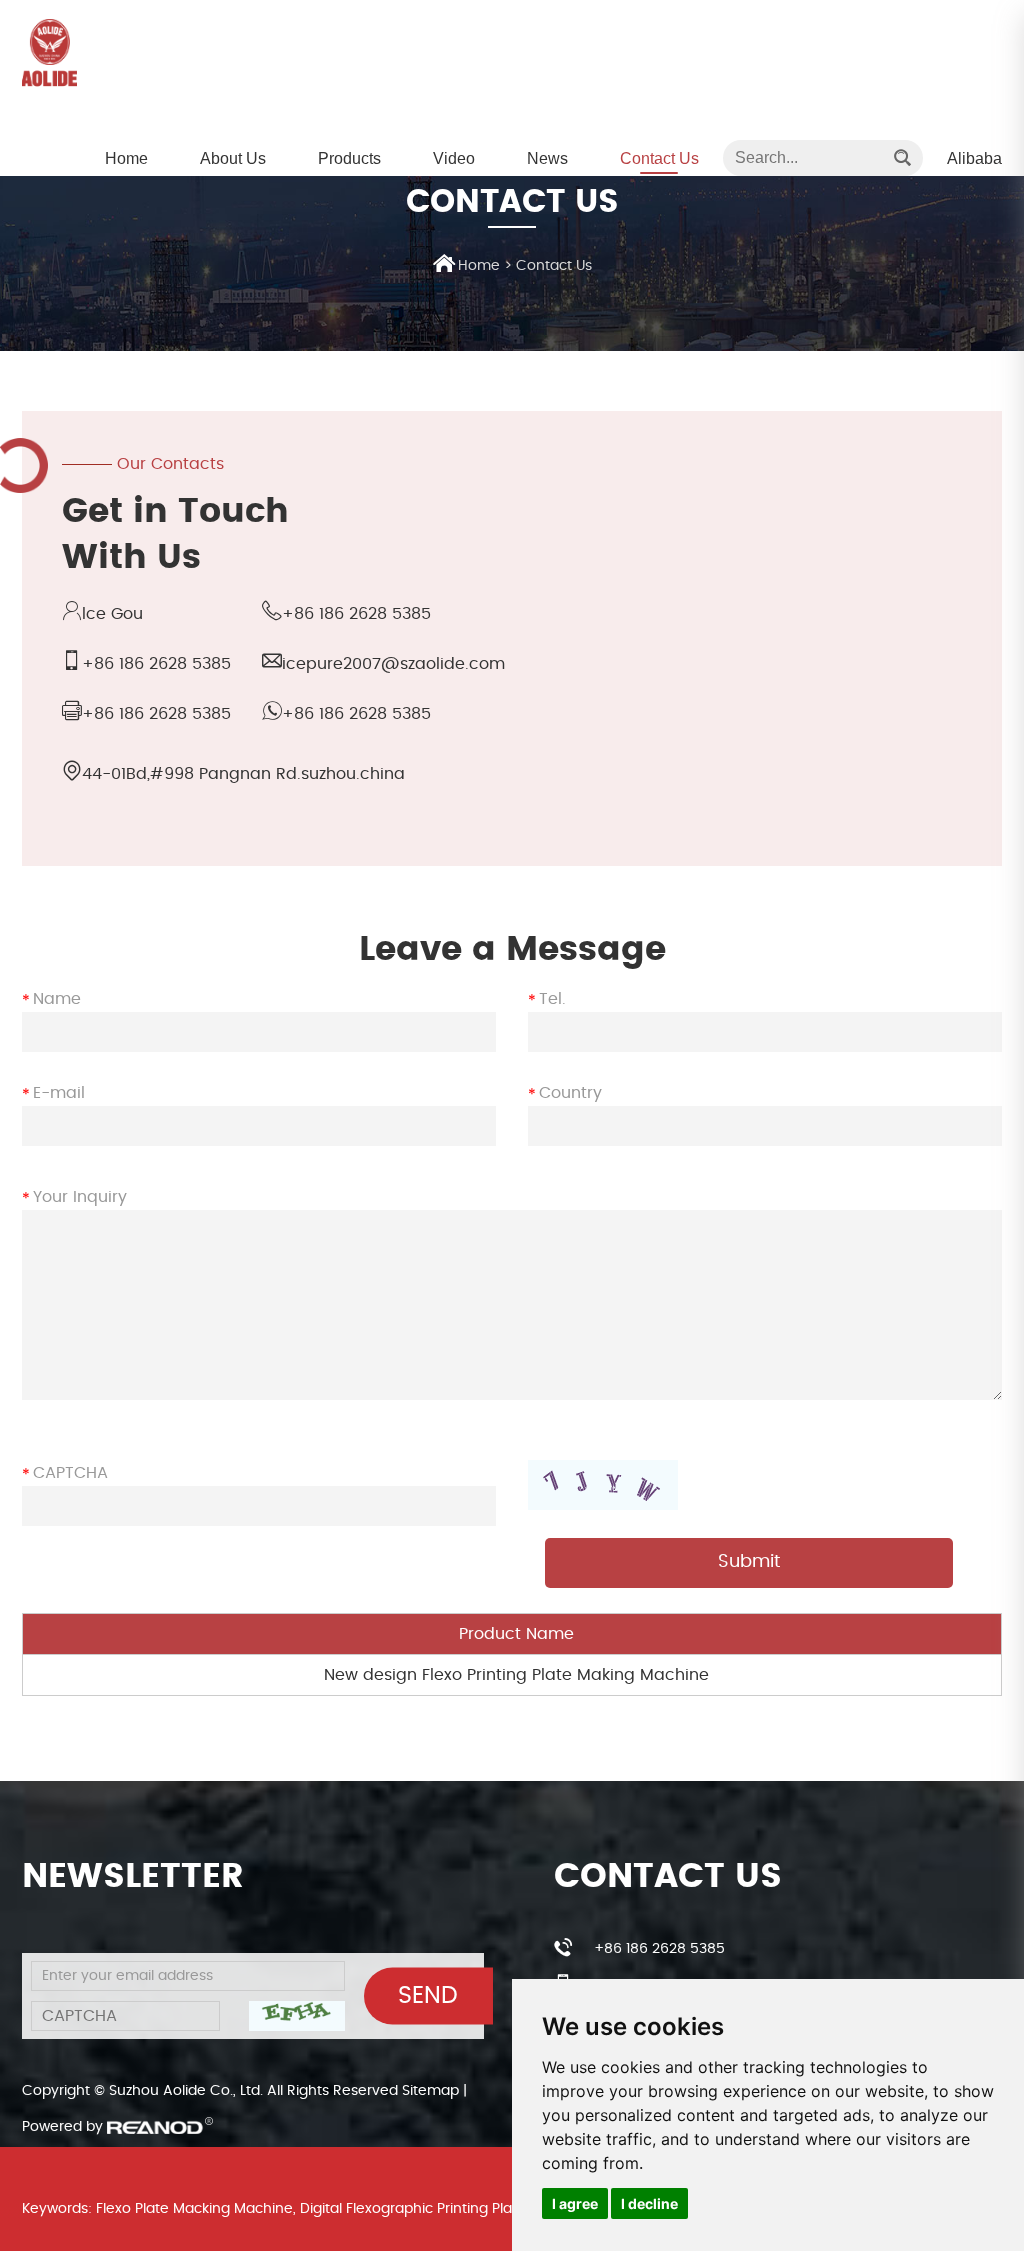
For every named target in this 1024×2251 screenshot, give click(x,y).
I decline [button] (649, 2203)
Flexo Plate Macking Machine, (196, 2209)
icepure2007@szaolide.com (393, 664)
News (547, 158)
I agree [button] (575, 2203)
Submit (749, 1562)
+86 (156, 714)
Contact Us (659, 158)
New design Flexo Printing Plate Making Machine (516, 1675)
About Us (233, 158)
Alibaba (974, 158)
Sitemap (430, 2091)
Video (454, 158)
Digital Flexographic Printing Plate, (414, 2209)
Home (126, 158)
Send (428, 1996)
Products (349, 158)
